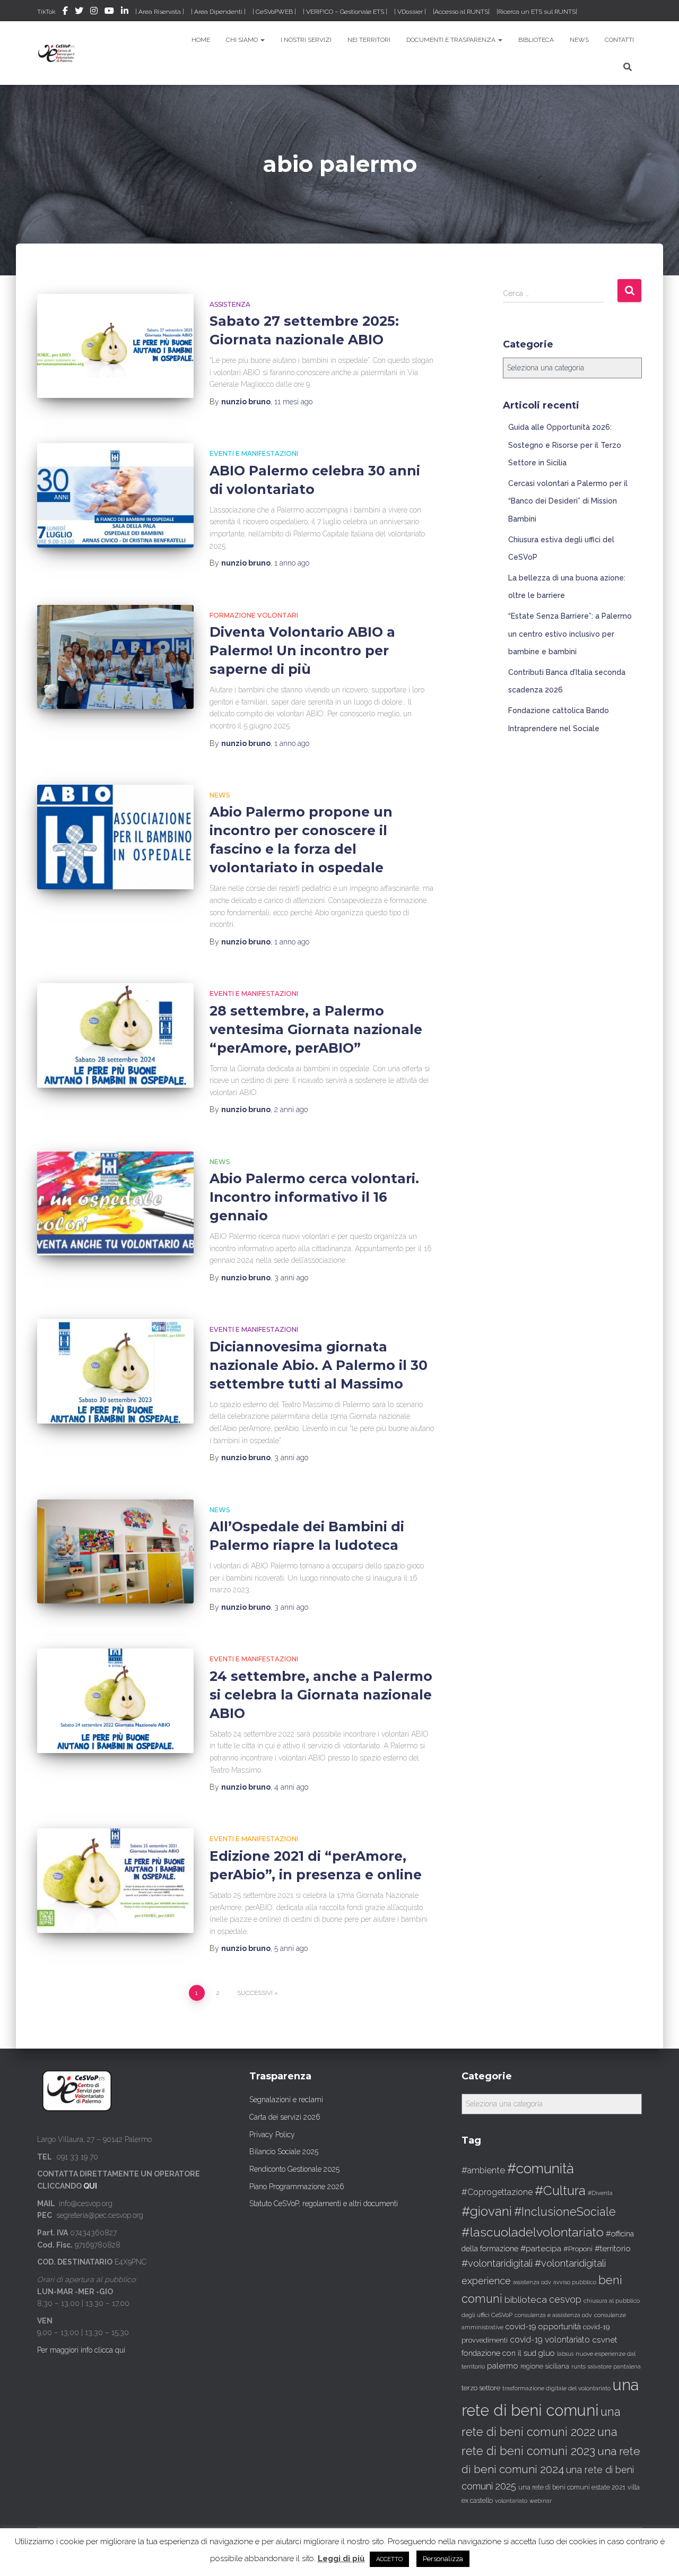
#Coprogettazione (497, 2192)
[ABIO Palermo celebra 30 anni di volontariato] (115, 495)
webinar (541, 2501)
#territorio (613, 2249)
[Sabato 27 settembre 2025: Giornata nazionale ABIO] (115, 346)
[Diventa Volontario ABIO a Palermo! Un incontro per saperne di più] (115, 657)
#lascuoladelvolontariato (533, 2232)
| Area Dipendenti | (218, 12)
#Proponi (578, 2249)
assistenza (230, 304)
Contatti (619, 40)
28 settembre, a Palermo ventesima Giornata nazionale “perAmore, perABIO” (316, 1029)
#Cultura (560, 2191)
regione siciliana (545, 2366)
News (579, 40)
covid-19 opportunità (543, 2326)
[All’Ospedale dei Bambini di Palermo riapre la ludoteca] (115, 1552)
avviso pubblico (575, 2282)
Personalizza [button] (443, 2559)
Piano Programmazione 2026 (297, 2187)
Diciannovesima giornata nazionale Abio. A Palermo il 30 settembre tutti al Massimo (319, 1365)
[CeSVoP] (57, 53)
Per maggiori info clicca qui (81, 2350)
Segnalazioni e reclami (286, 2100)
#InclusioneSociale (565, 2212)
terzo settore (481, 2388)
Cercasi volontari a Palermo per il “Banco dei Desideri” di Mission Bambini (568, 501)
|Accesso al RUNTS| (461, 12)
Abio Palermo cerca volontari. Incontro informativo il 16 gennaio (314, 1197)
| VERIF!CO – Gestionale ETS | (345, 12)
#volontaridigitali (497, 2263)
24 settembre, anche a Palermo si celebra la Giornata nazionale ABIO (321, 1695)
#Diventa (600, 2193)
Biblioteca (536, 40)
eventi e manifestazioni (254, 453)
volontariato (511, 2501)
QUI (90, 2186)
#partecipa (541, 2248)
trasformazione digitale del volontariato (556, 2388)
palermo (503, 2366)
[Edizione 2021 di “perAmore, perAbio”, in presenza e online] (115, 1881)
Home (201, 40)
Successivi (255, 1993)
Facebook (65, 12)
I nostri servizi (306, 40)
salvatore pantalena (614, 2366)
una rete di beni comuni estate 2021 (572, 2487)
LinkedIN (125, 12)
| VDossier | (410, 12)
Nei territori (369, 40)
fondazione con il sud (499, 2353)
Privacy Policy (272, 2135)
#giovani (487, 2211)
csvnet (605, 2340)
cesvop (565, 2299)
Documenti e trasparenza (452, 40)
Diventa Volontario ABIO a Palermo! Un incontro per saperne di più (302, 650)
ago (293, 402)
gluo (547, 2353)
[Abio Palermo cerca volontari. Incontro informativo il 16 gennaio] (115, 1204)
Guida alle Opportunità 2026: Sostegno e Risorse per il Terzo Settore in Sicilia (565, 445)
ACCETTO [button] (389, 2559)
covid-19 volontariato (550, 2340)
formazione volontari (254, 615)
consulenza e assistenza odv (553, 2315)
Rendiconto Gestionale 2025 (294, 2169)
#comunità (541, 2169)
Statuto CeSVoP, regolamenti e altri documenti (324, 2204)
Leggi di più (341, 2558)
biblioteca (526, 2300)
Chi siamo (243, 40)
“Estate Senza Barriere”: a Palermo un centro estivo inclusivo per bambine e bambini (570, 634)
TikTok (46, 12)
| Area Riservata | (160, 12)
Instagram (94, 12)
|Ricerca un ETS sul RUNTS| (537, 12)
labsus (565, 2354)
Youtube (109, 12)
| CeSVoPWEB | (274, 12)
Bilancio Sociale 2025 (284, 2152)
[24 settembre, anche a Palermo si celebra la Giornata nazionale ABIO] (115, 1701)
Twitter (79, 12)
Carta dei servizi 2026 (285, 2117)
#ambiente (483, 2170)
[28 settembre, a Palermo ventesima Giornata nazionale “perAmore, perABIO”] (115, 1035)
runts (578, 2366)
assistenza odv (532, 2282)
